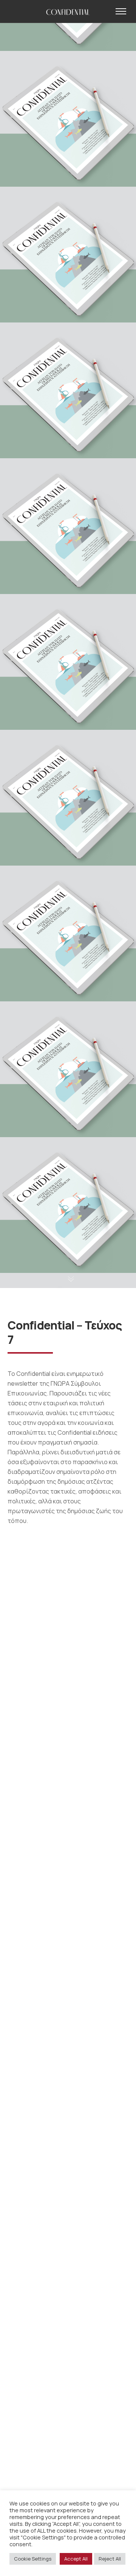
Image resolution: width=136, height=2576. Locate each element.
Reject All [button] (110, 2559)
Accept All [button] (76, 2559)
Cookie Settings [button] (33, 2559)
